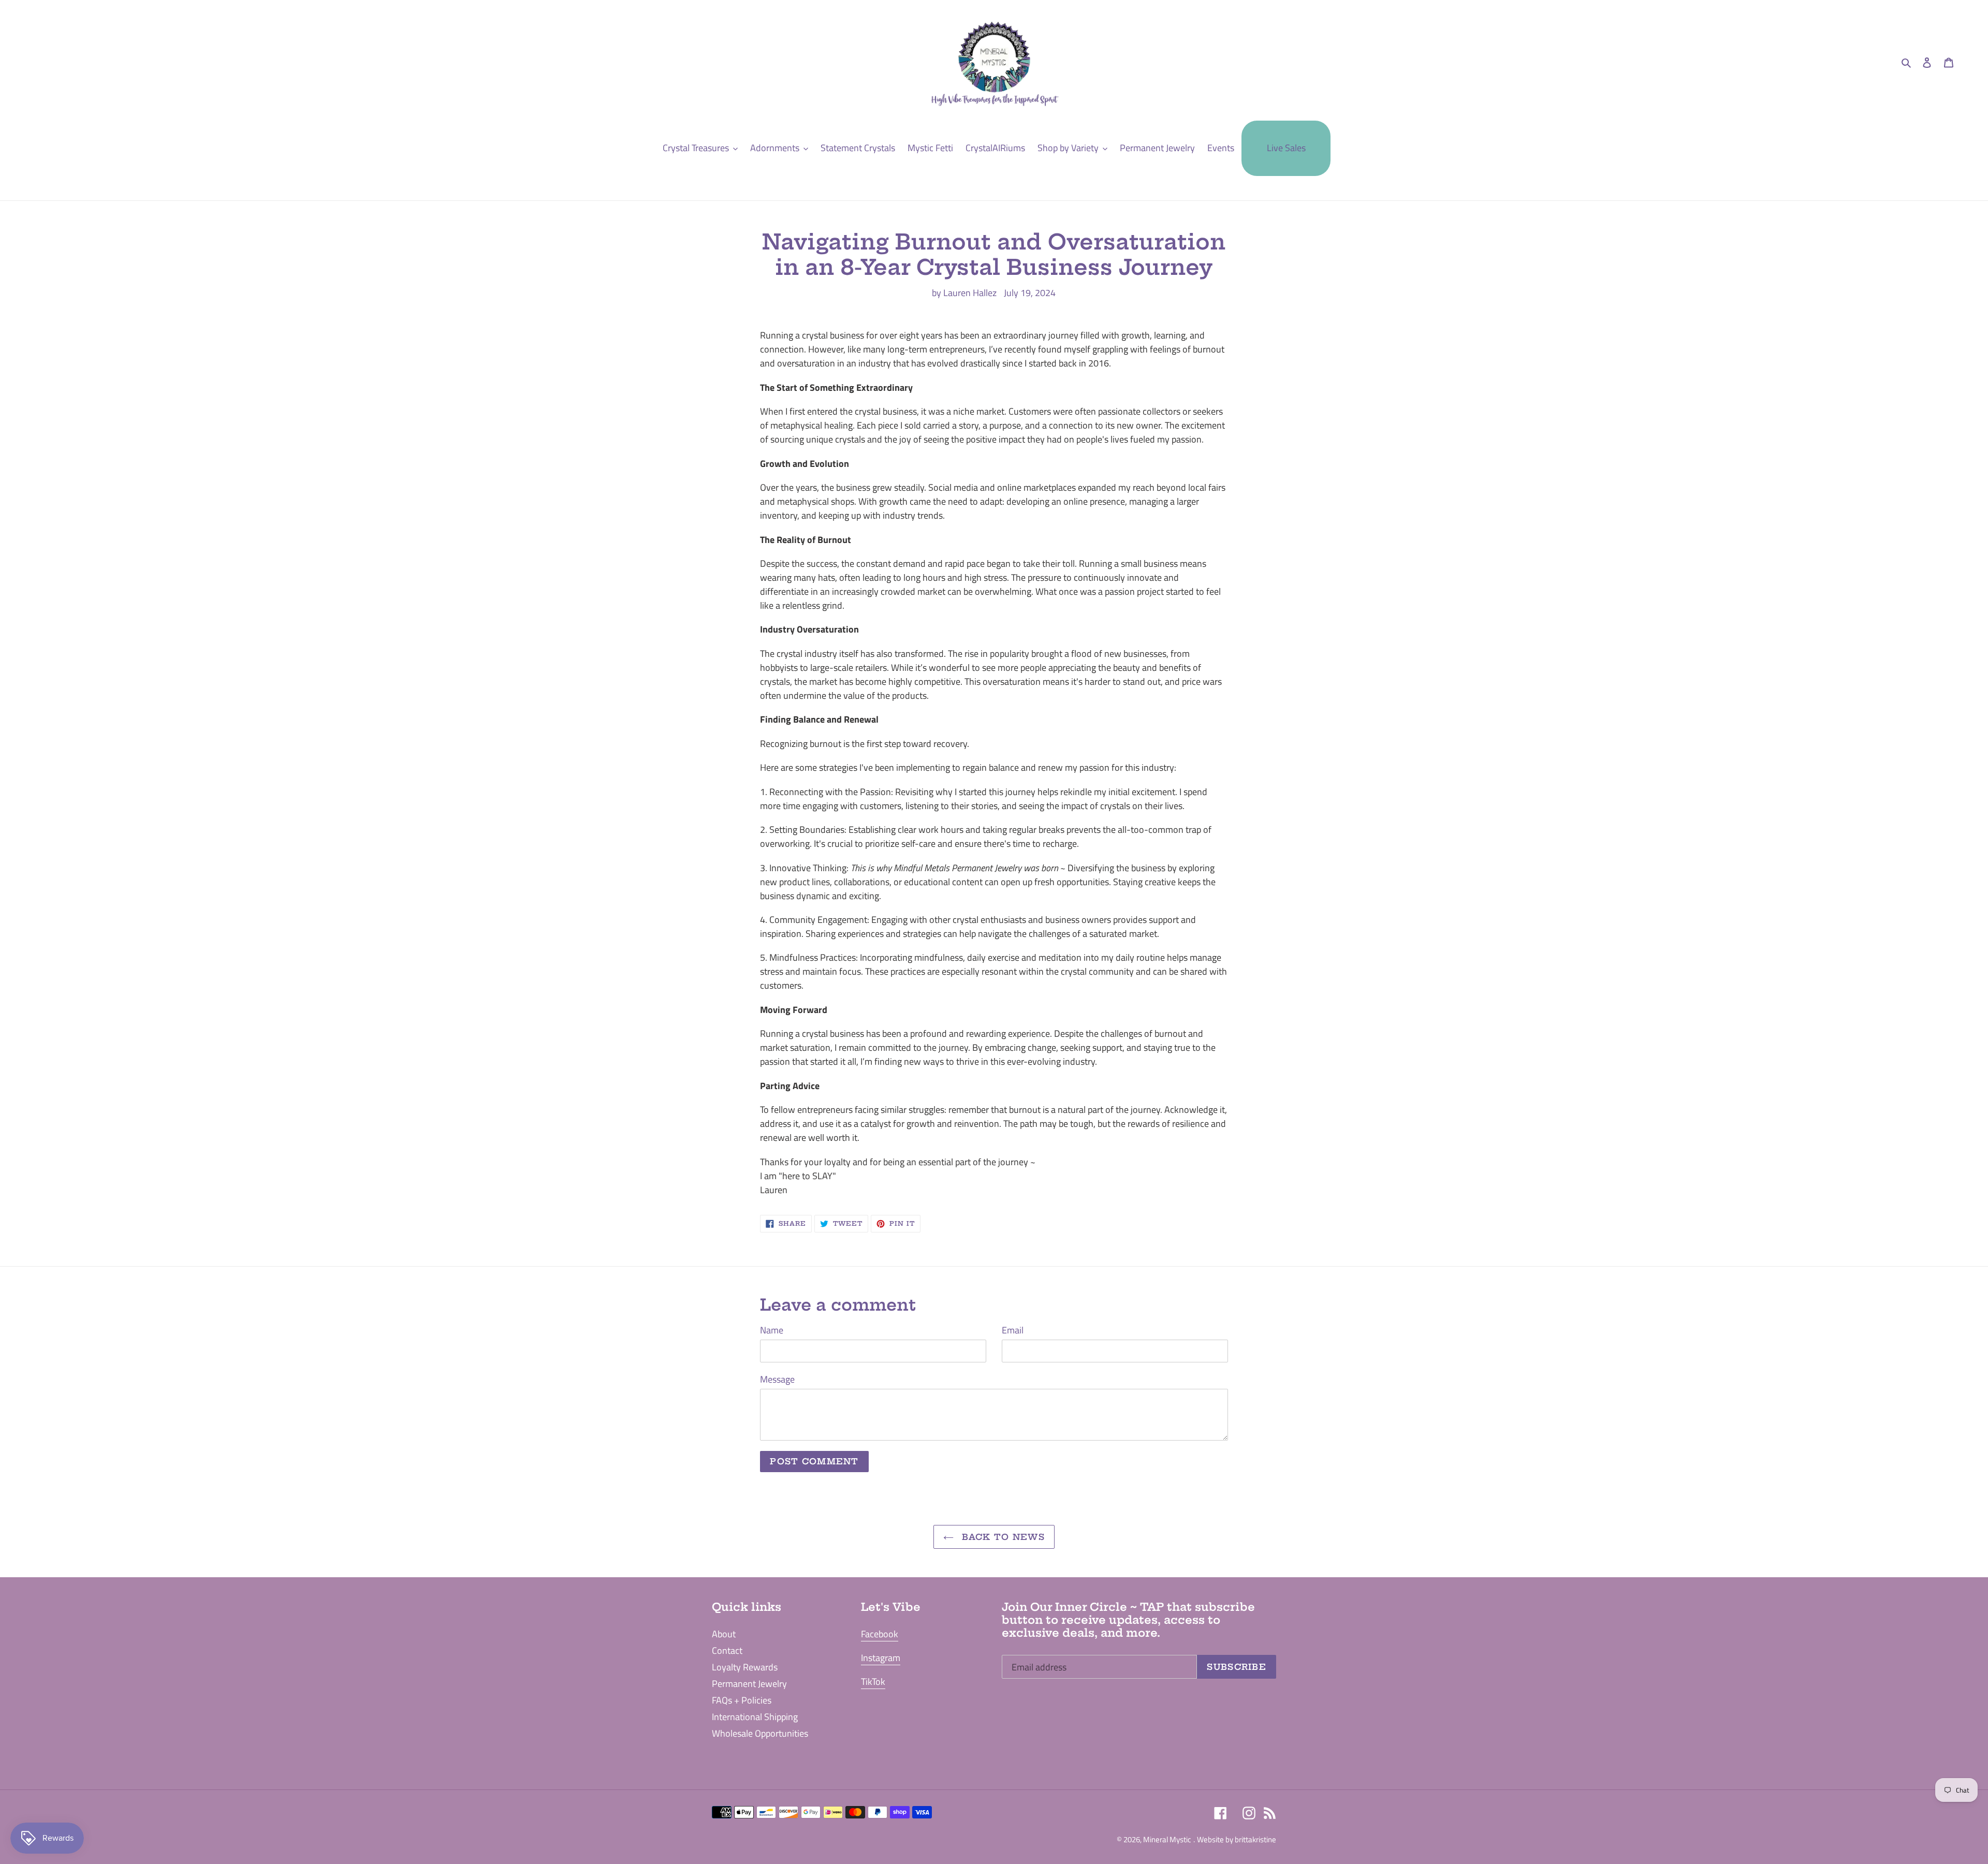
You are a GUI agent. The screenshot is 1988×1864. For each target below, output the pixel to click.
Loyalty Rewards (745, 1667)
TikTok (873, 1682)
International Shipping (755, 1717)
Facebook (880, 1634)
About (724, 1634)
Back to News (1002, 1537)
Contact (727, 1650)
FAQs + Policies (742, 1700)
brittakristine (1255, 1839)
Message (777, 1379)
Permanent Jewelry (749, 1684)
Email (1013, 1330)
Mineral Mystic (1167, 1839)
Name (772, 1330)
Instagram (881, 1658)
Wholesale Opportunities (760, 1733)
